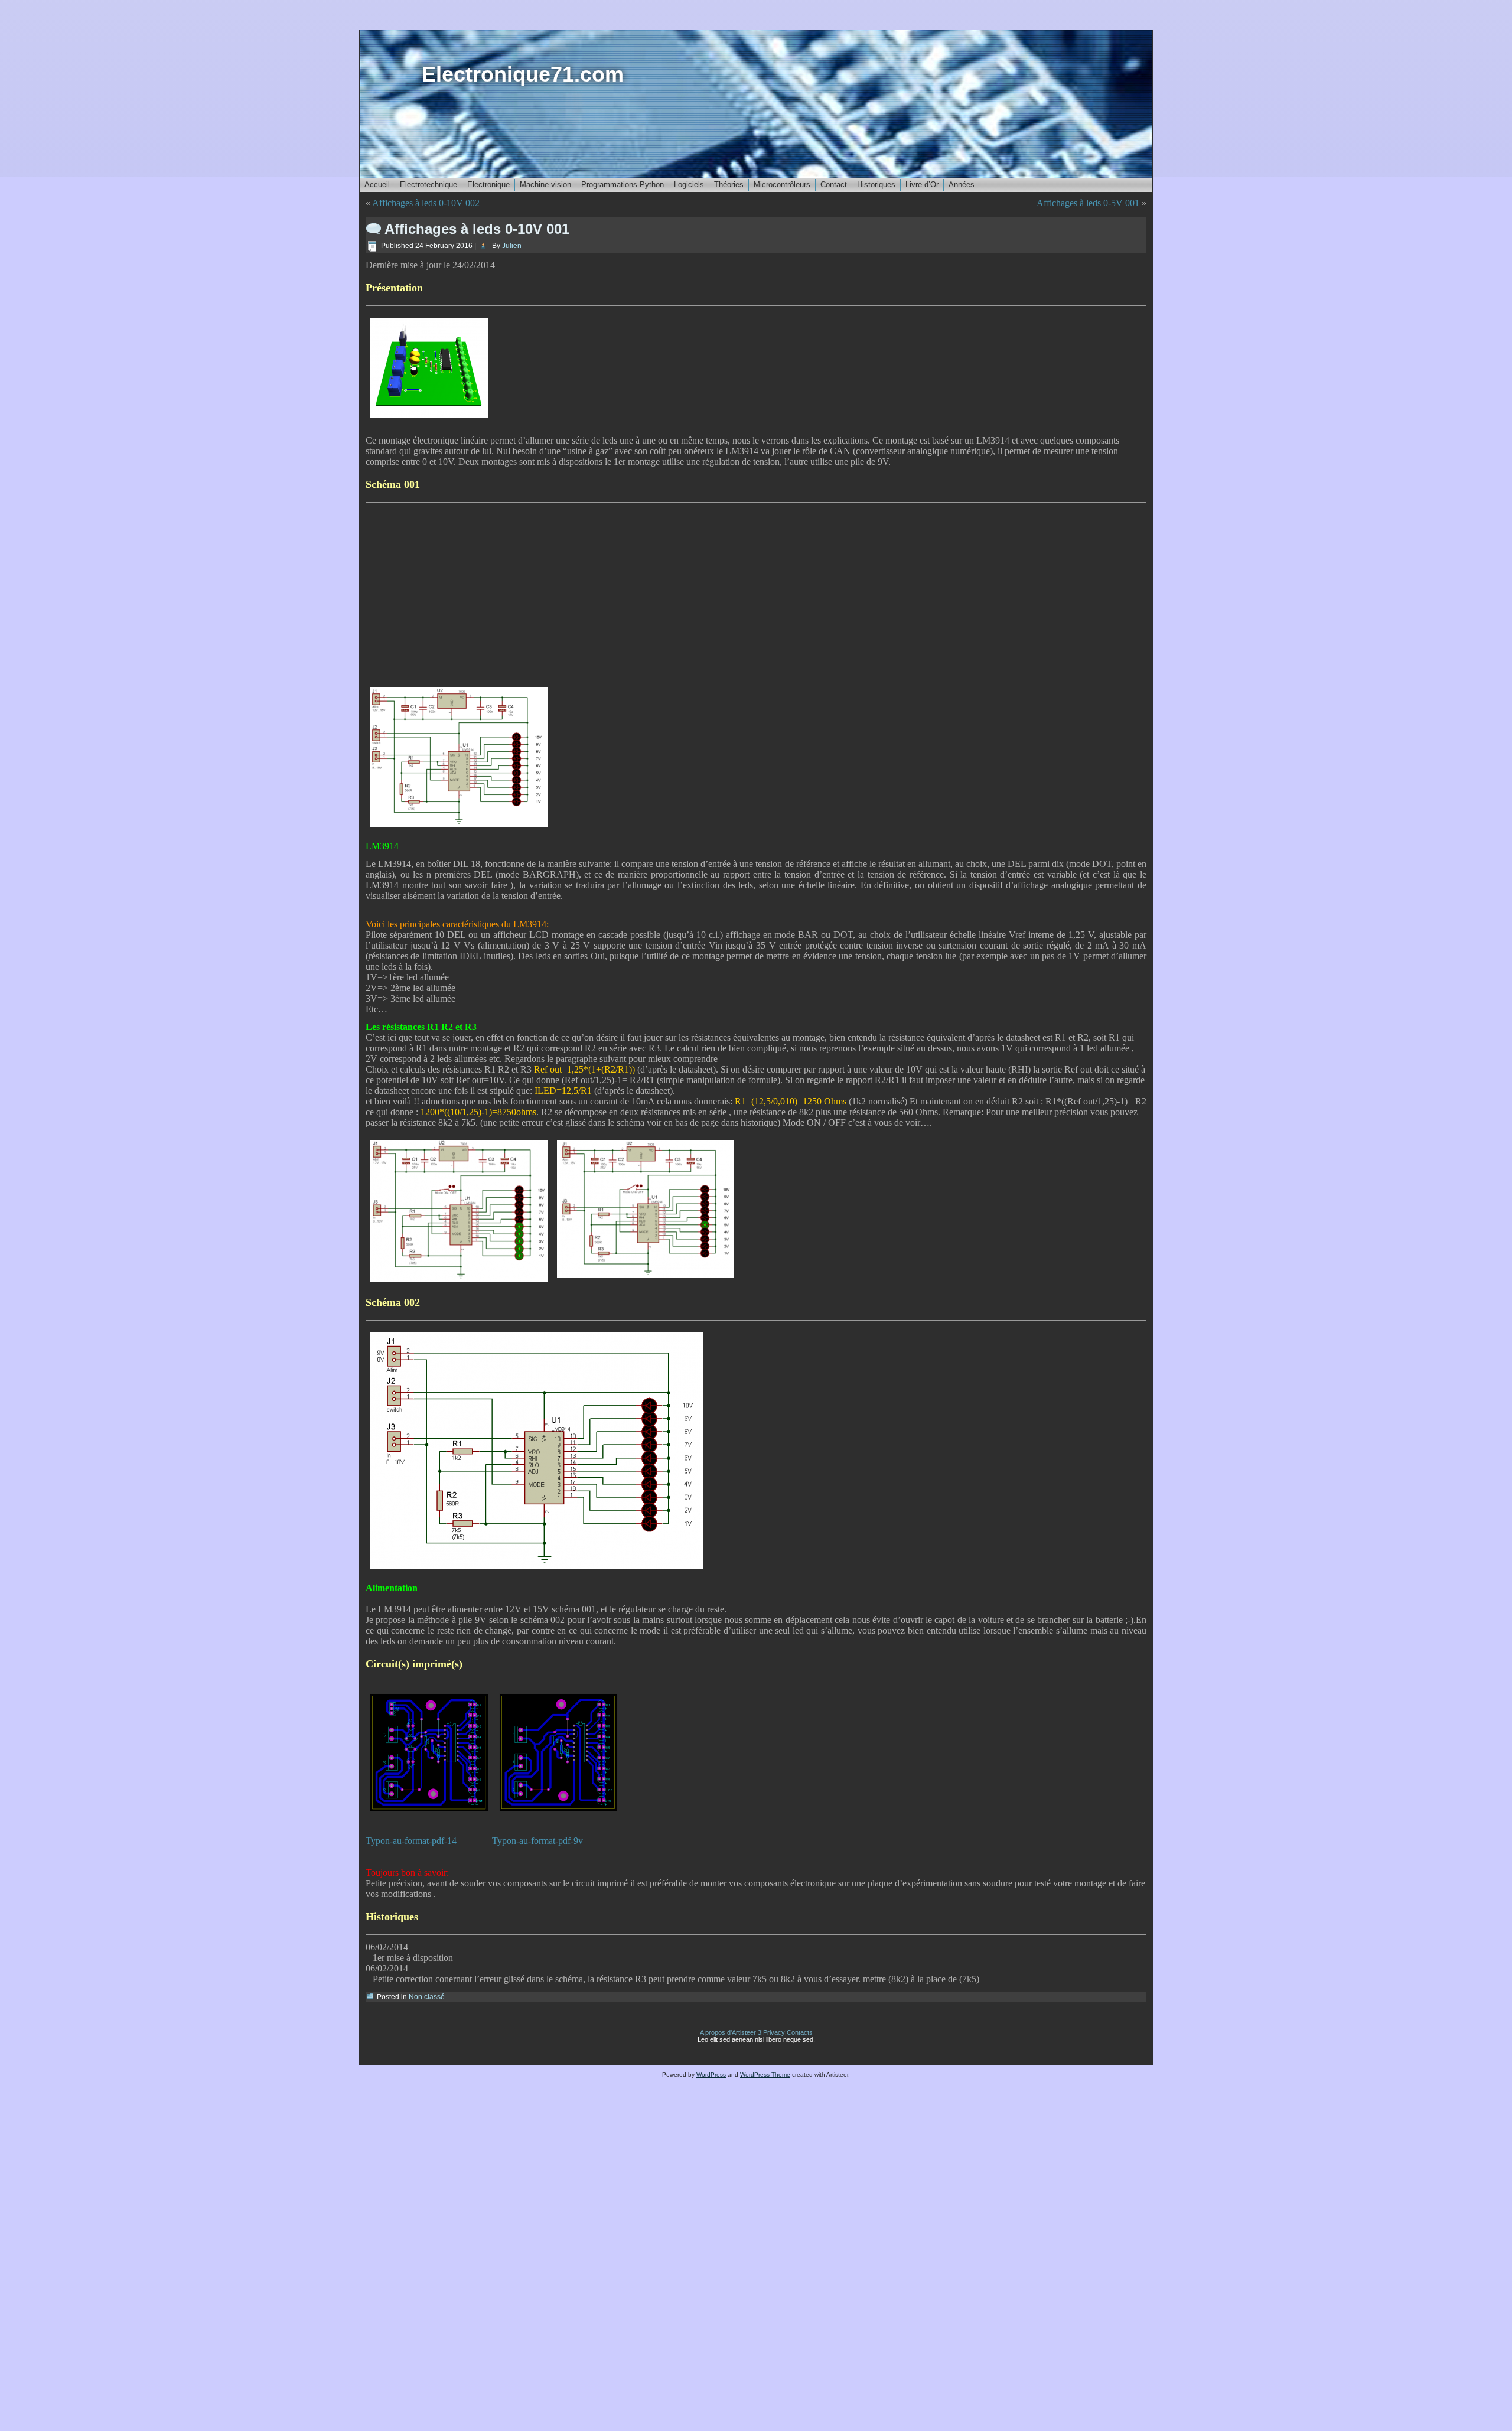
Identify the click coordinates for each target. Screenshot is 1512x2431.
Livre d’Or (922, 185)
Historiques (876, 185)
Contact (834, 185)
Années (962, 185)
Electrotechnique (428, 185)
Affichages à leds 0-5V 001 (1088, 203)
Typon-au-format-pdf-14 (411, 1841)
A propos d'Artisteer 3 (731, 2032)
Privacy (774, 2032)
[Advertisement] (756, 592)
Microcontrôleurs (782, 185)
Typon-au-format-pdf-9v (537, 1841)
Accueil (377, 185)
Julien (512, 246)
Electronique (488, 185)
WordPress (711, 2075)
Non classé (427, 1997)
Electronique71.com (523, 74)
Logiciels (689, 185)
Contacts (800, 2032)
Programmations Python (623, 185)
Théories (729, 185)
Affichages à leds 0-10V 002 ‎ (427, 203)
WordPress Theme (765, 2075)
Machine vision (545, 185)
